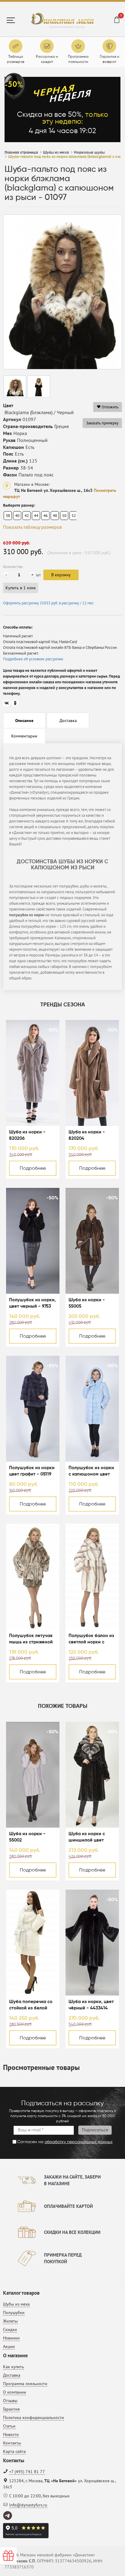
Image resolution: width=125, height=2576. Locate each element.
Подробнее (33, 1169)
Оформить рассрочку (49, 603)
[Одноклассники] (15, 703)
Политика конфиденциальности (34, 2417)
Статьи (9, 2426)
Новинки (11, 2338)
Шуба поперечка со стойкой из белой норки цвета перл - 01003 (31, 2005)
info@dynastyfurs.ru (28, 2505)
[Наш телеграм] (8, 2516)
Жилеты (10, 2321)
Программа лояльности (25, 2384)
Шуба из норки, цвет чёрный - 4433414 (91, 2005)
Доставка (12, 2375)
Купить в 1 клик (21, 588)
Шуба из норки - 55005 (87, 1303)
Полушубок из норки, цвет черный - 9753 (32, 1303)
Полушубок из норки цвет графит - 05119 (32, 1471)
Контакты (12, 2443)
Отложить (110, 407)
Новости (11, 2434)
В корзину (61, 575)
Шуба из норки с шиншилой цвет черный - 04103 (87, 1837)
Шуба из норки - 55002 (27, 1837)
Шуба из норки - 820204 (87, 1135)
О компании (15, 2392)
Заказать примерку (102, 423)
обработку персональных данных (79, 2142)
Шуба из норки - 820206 (27, 1135)
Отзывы (10, 2401)
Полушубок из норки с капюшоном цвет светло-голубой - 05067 (91, 1471)
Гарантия (11, 2409)
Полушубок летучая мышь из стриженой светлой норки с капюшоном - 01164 (31, 1639)
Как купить (14, 2367)
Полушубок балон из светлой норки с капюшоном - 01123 (91, 1639)
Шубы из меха (16, 2304)
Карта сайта (14, 2451)
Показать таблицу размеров (32, 527)
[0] (117, 21)
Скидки (10, 2329)
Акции (9, 2346)
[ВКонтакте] (7, 703)
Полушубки (14, 2313)
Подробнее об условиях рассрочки (33, 659)
